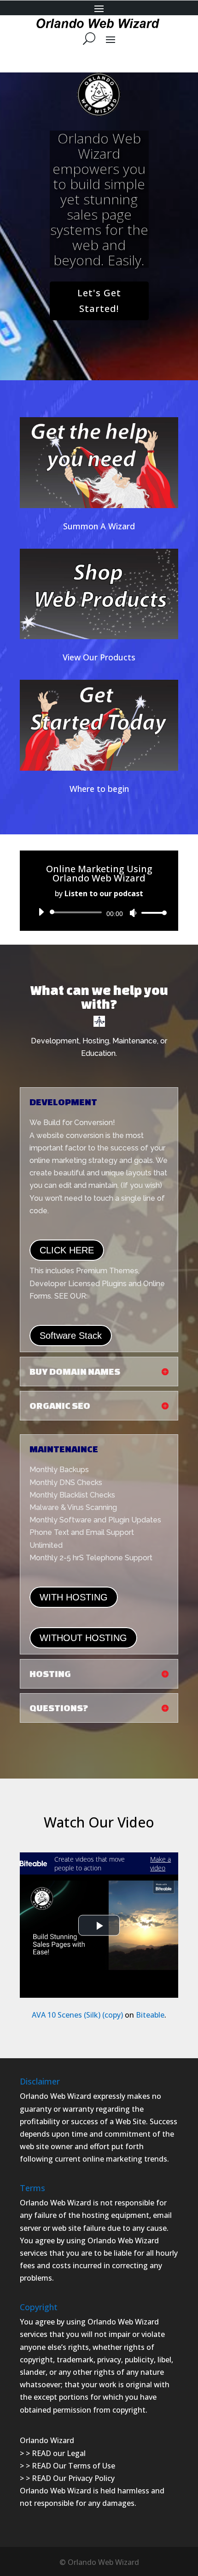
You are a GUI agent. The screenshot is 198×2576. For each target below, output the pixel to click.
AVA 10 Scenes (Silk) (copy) (77, 2015)
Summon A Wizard (99, 526)
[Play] (41, 912)
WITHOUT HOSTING (83, 1638)
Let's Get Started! (99, 301)
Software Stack (71, 1336)
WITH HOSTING (74, 1597)
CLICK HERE (67, 1250)
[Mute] (133, 913)
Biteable (150, 2015)
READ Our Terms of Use (73, 2466)
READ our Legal (59, 2453)
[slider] (151, 913)
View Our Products (99, 657)
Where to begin (99, 789)
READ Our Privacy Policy (73, 2478)
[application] (99, 912)
